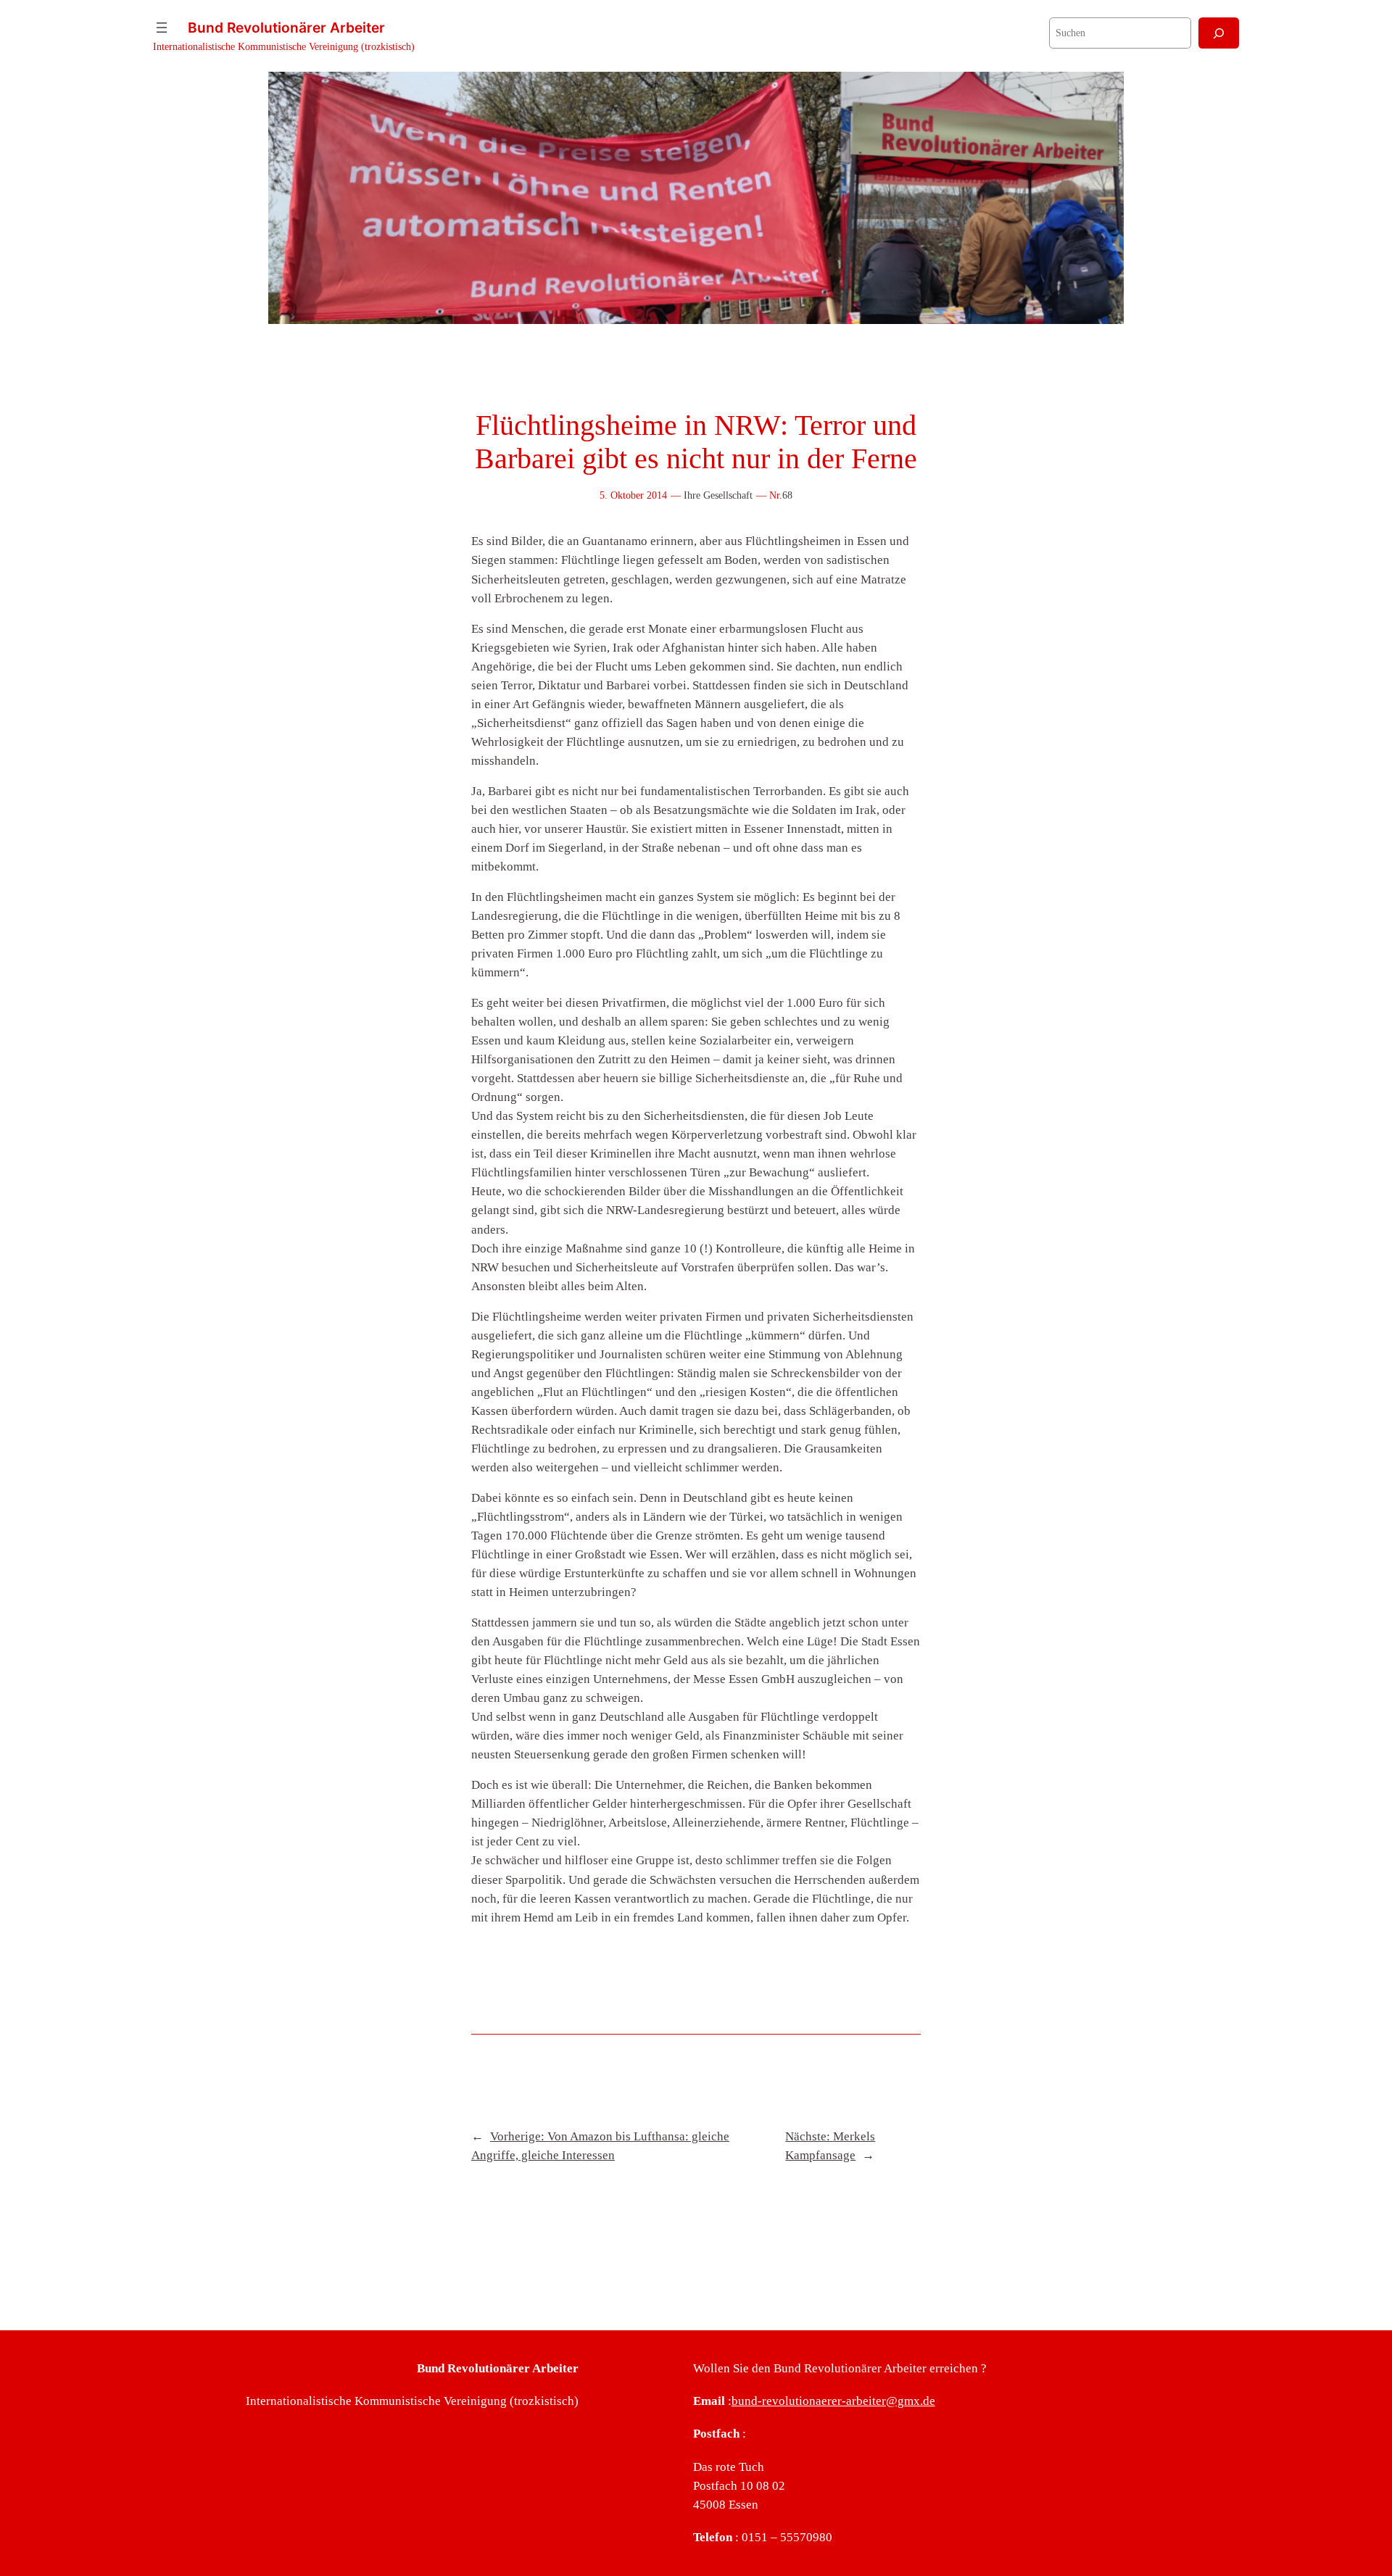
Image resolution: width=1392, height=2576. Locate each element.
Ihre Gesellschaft (718, 495)
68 (787, 495)
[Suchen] (1219, 33)
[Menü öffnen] (162, 28)
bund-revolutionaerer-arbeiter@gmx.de (833, 2401)
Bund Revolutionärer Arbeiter (286, 28)
